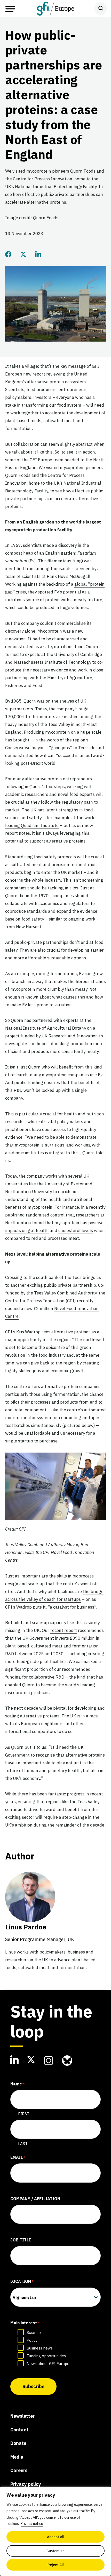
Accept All (56, 2537)
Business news (40, 2348)
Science (34, 2333)
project (12, 1036)
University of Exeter (64, 1184)
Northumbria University (29, 1192)
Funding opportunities (46, 2356)
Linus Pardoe (40, 1932)
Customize (55, 2551)
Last (23, 2144)
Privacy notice (32, 2524)
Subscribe (33, 2386)
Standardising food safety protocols (41, 857)
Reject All (56, 2565)
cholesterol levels (76, 1230)
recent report (64, 1630)
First (24, 2114)
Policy (32, 2340)
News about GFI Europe (48, 2364)
